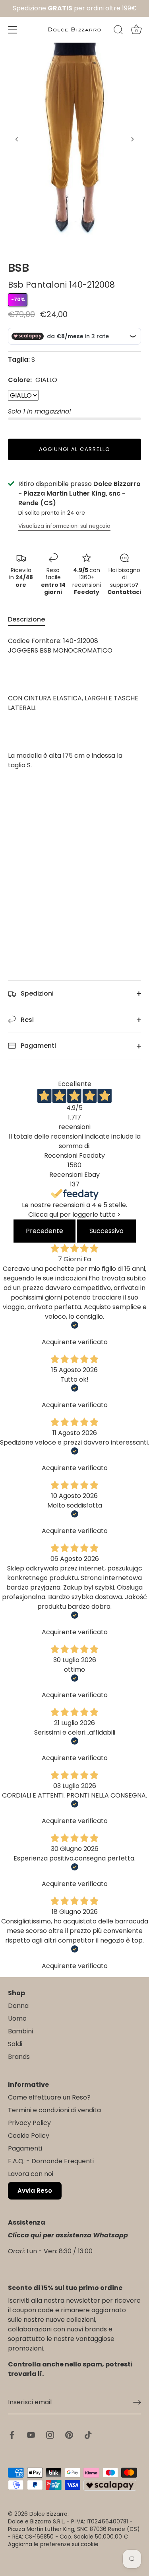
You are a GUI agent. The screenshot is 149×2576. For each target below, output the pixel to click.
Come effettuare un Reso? (49, 2097)
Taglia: (19, 360)
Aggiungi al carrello (75, 449)
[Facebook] (12, 2435)
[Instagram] (50, 2435)
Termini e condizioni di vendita (54, 2110)
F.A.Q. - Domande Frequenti (51, 2161)
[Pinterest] (69, 2435)
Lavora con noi (31, 2174)
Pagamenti (38, 1046)
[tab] (30, 619)
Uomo (17, 2018)
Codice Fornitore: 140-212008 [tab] (73, 703)
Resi (26, 1020)
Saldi (15, 2044)
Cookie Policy (29, 2136)
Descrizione (26, 619)
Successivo (106, 1231)
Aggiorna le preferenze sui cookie (53, 2544)
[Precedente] (17, 139)
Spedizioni (36, 993)
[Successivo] (132, 139)
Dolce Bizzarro (48, 2514)
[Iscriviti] (137, 2402)
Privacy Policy (29, 2123)
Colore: (33, 380)
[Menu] (13, 30)
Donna (18, 2006)
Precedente (45, 1231)
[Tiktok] (88, 2435)
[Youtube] (31, 2435)
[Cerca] (118, 31)
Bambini (20, 2031)
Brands (19, 2057)
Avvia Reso (35, 2191)
